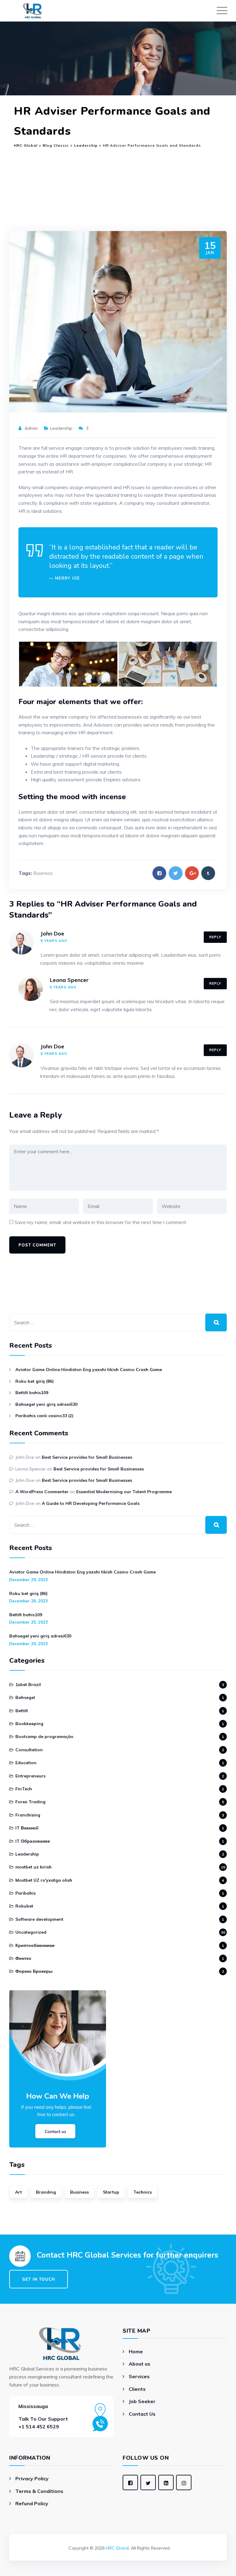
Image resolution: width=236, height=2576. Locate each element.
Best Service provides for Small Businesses (87, 1457)
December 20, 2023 (29, 1644)
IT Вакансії (27, 1828)
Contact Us (142, 2414)
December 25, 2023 (29, 1622)
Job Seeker (142, 2401)
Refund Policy (32, 2503)
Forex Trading (30, 1802)
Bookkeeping (29, 1724)
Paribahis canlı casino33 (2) (44, 1416)
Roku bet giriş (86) (35, 1381)
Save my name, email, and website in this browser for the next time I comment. (101, 1222)
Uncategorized (31, 1932)
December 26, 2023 (29, 1601)
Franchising (28, 1815)
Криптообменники (35, 1945)
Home (136, 2351)
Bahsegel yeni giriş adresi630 (46, 1404)
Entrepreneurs (30, 1776)
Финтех (23, 1958)
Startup (111, 2192)
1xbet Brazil (28, 1685)
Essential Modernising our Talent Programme (124, 1492)
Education (26, 1763)
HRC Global (117, 2548)
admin (31, 428)
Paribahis (26, 1893)
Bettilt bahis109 (32, 1393)
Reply (215, 937)
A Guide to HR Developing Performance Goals (91, 1503)
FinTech (24, 1789)
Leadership (61, 428)
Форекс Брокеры (34, 1971)
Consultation (29, 1750)
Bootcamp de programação (44, 1737)
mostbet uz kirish (33, 1867)
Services (139, 2376)
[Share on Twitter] (176, 873)
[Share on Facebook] (159, 873)
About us (140, 2364)
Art (18, 2192)
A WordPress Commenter (42, 1492)
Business (43, 873)
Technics (143, 2192)
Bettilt (22, 1711)
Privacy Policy (32, 2478)
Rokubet (24, 1906)
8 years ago (54, 941)
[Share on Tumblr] (208, 873)
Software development (39, 1919)
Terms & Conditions (39, 2491)
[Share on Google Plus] (192, 873)
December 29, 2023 (29, 1580)
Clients (137, 2389)
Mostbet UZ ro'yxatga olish (44, 1880)
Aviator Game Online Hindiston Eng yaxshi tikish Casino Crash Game (89, 1370)
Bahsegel (25, 1697)
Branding (46, 2192)
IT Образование (33, 1841)
